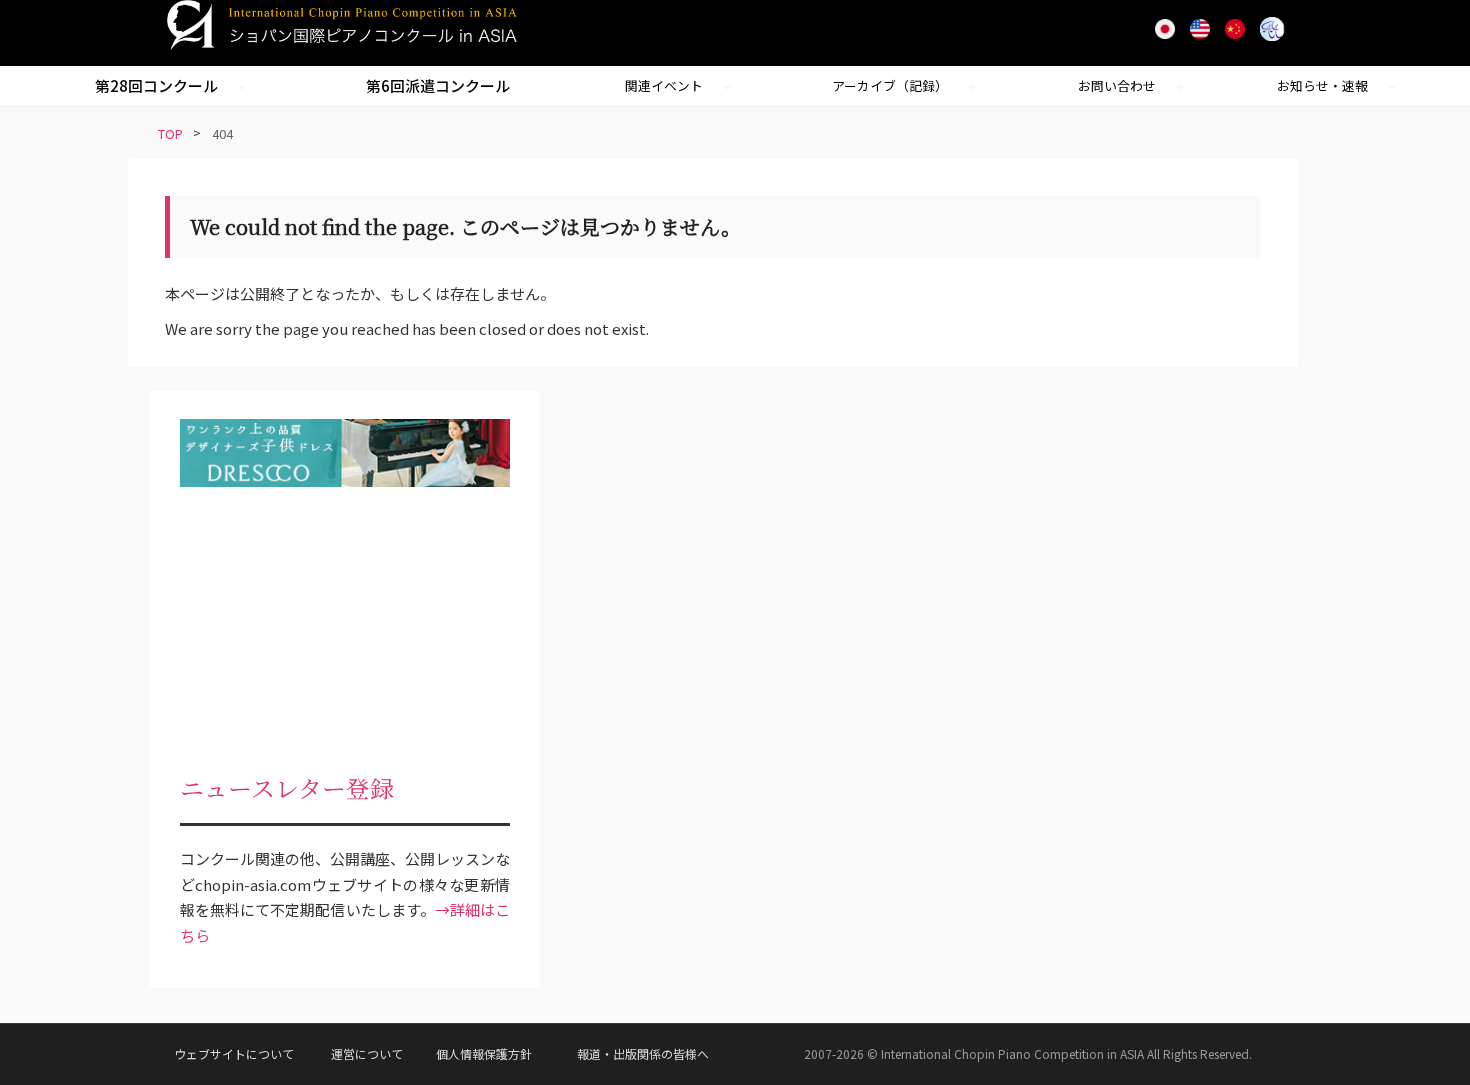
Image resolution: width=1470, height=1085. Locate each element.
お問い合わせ (1117, 85)
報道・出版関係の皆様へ (643, 1053)
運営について (367, 1053)
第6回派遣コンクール (438, 85)
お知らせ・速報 (1322, 85)
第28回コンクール (156, 85)
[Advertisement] (345, 627)
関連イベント (664, 85)
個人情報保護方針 (484, 1053)
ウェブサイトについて (234, 1053)
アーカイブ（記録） (890, 85)
